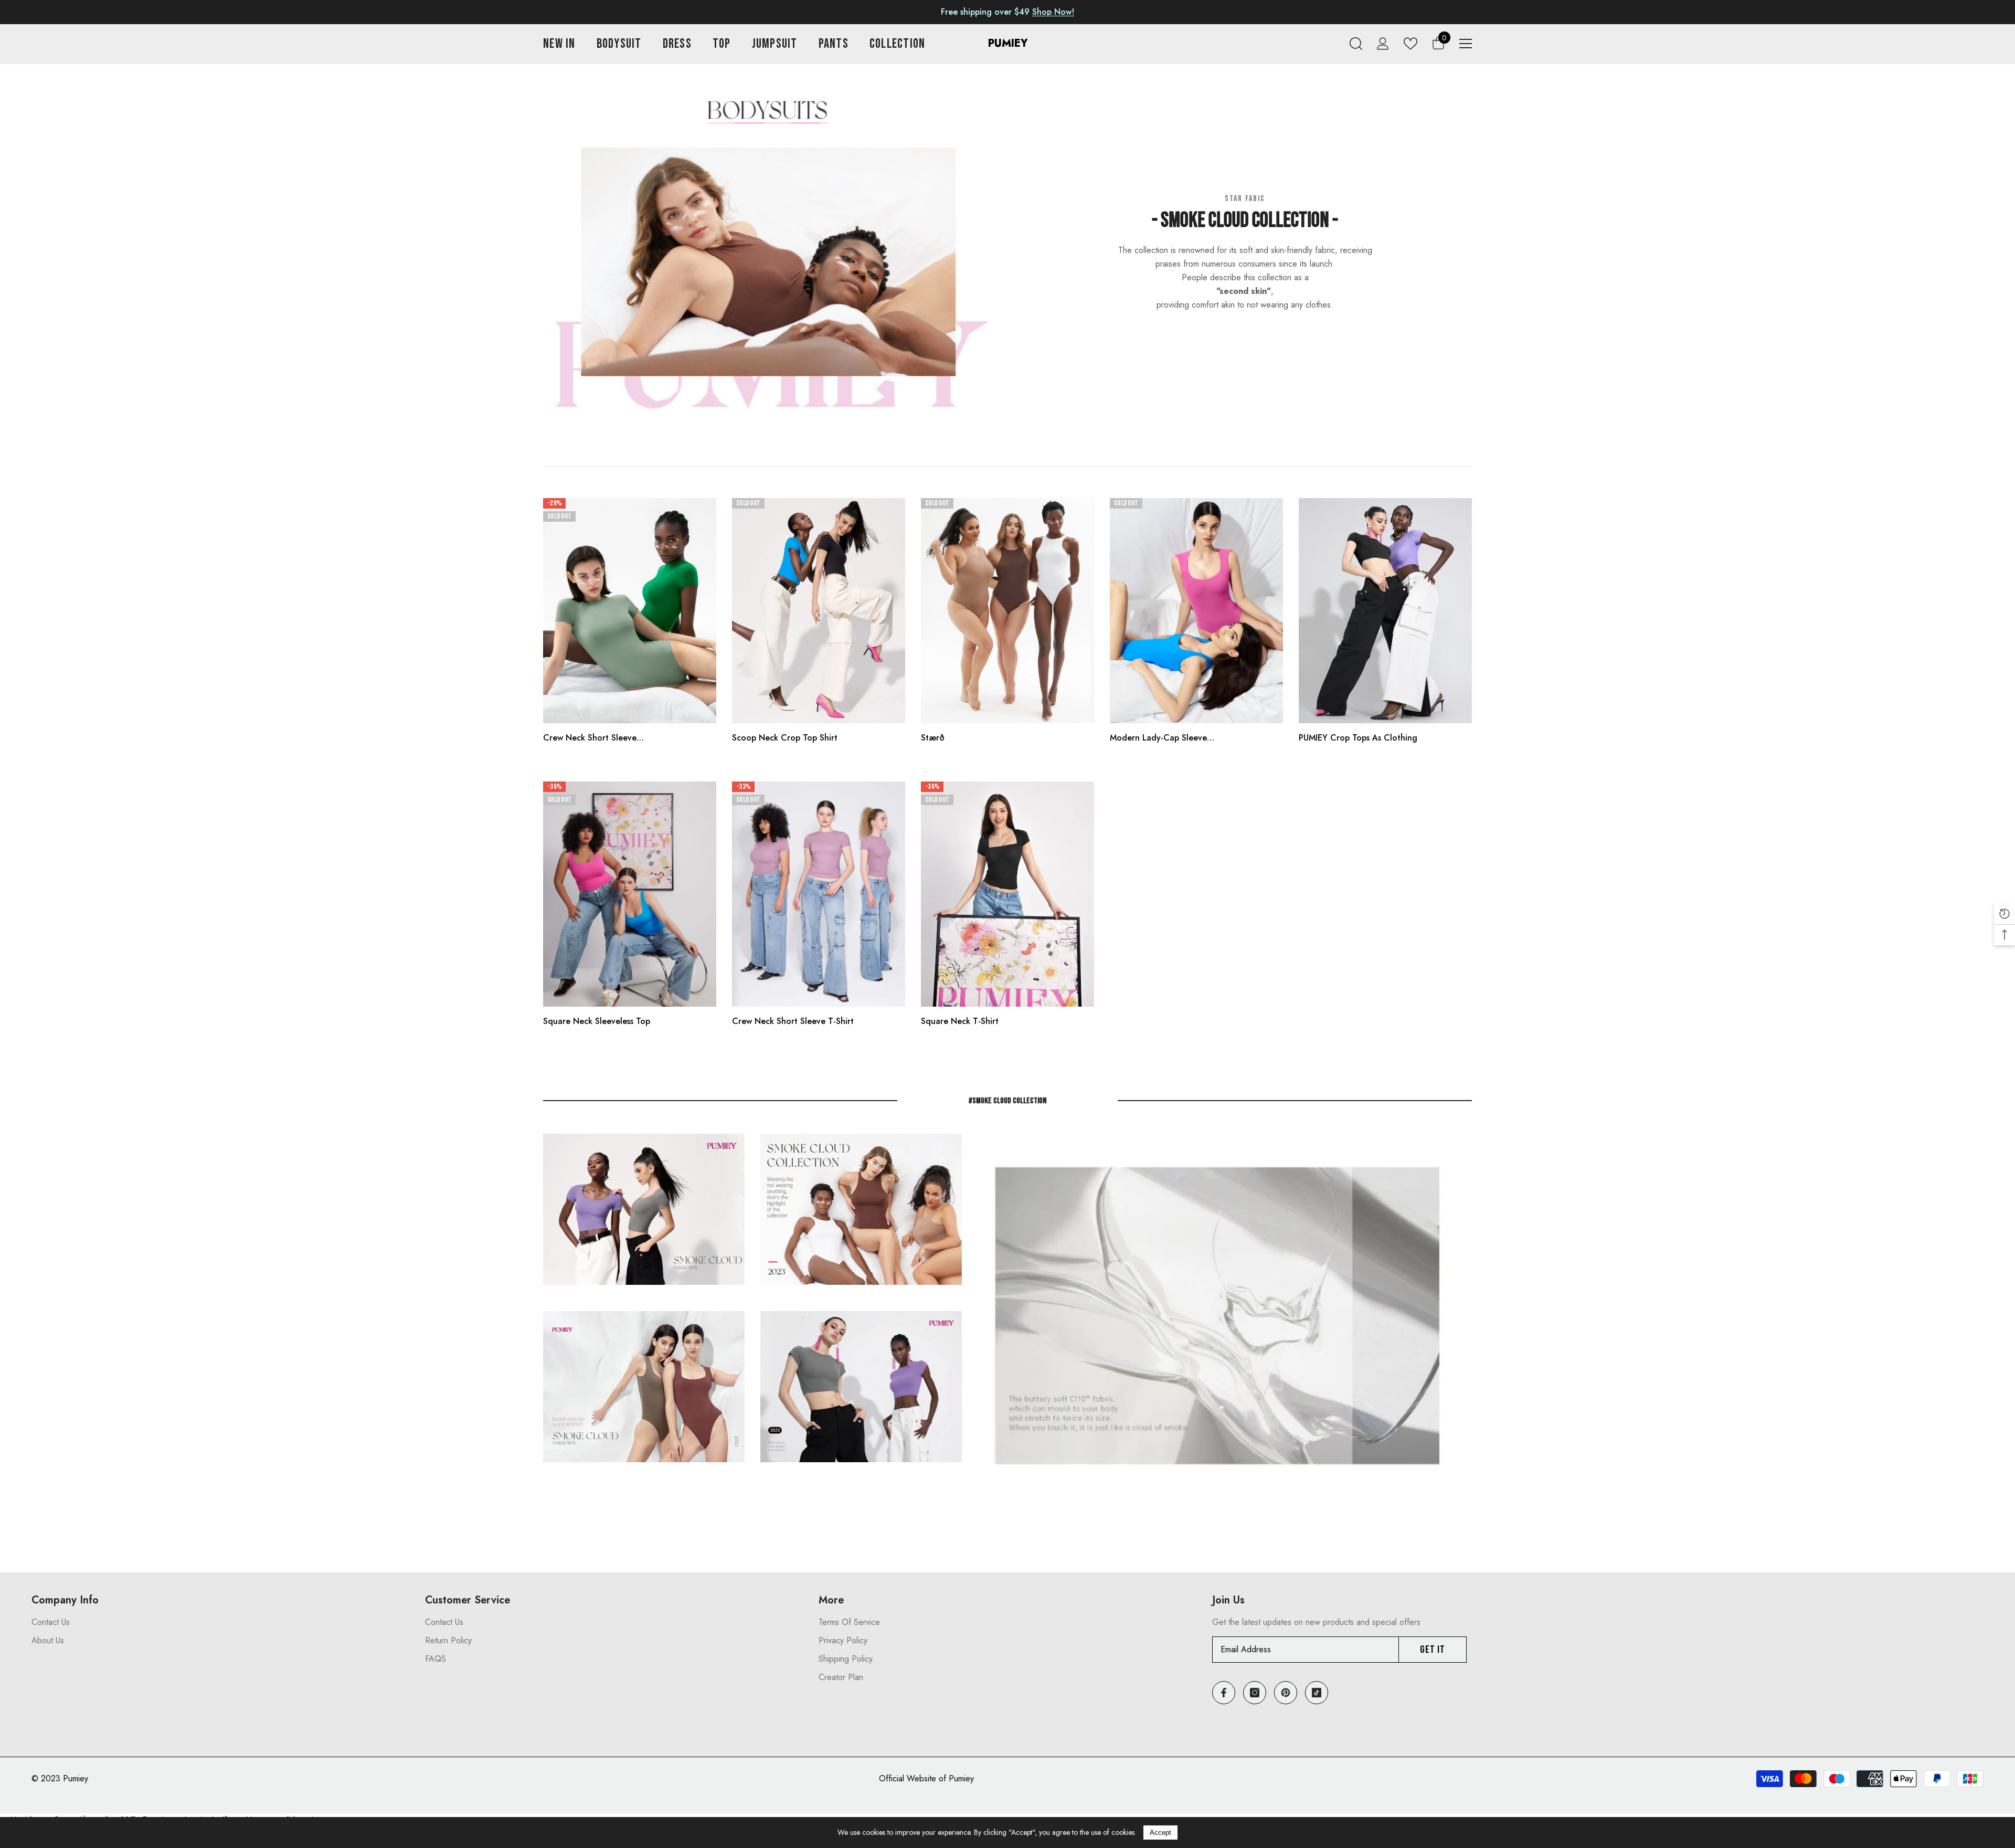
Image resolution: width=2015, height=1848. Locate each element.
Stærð (933, 738)
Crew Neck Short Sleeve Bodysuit (590, 738)
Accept (1160, 1833)
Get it (1433, 1650)
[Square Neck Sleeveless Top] (630, 894)
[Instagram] (1255, 1693)
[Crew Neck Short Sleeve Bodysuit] (630, 611)
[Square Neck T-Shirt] (1008, 894)
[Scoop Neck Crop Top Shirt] (819, 611)
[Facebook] (1224, 1693)
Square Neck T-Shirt (960, 1021)
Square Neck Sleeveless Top (597, 1021)
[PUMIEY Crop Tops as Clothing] (1385, 611)
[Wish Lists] (1410, 43)
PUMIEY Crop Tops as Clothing (1358, 738)
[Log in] (1383, 44)
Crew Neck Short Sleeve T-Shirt (793, 1021)
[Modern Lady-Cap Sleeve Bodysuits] (1196, 611)
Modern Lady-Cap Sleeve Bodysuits (1158, 738)
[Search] (1356, 44)
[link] (770, 256)
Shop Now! (1053, 12)
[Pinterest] (1286, 1693)
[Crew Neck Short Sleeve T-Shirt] (819, 894)
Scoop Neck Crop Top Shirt (785, 738)
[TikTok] (1317, 1693)
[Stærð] (1008, 611)
